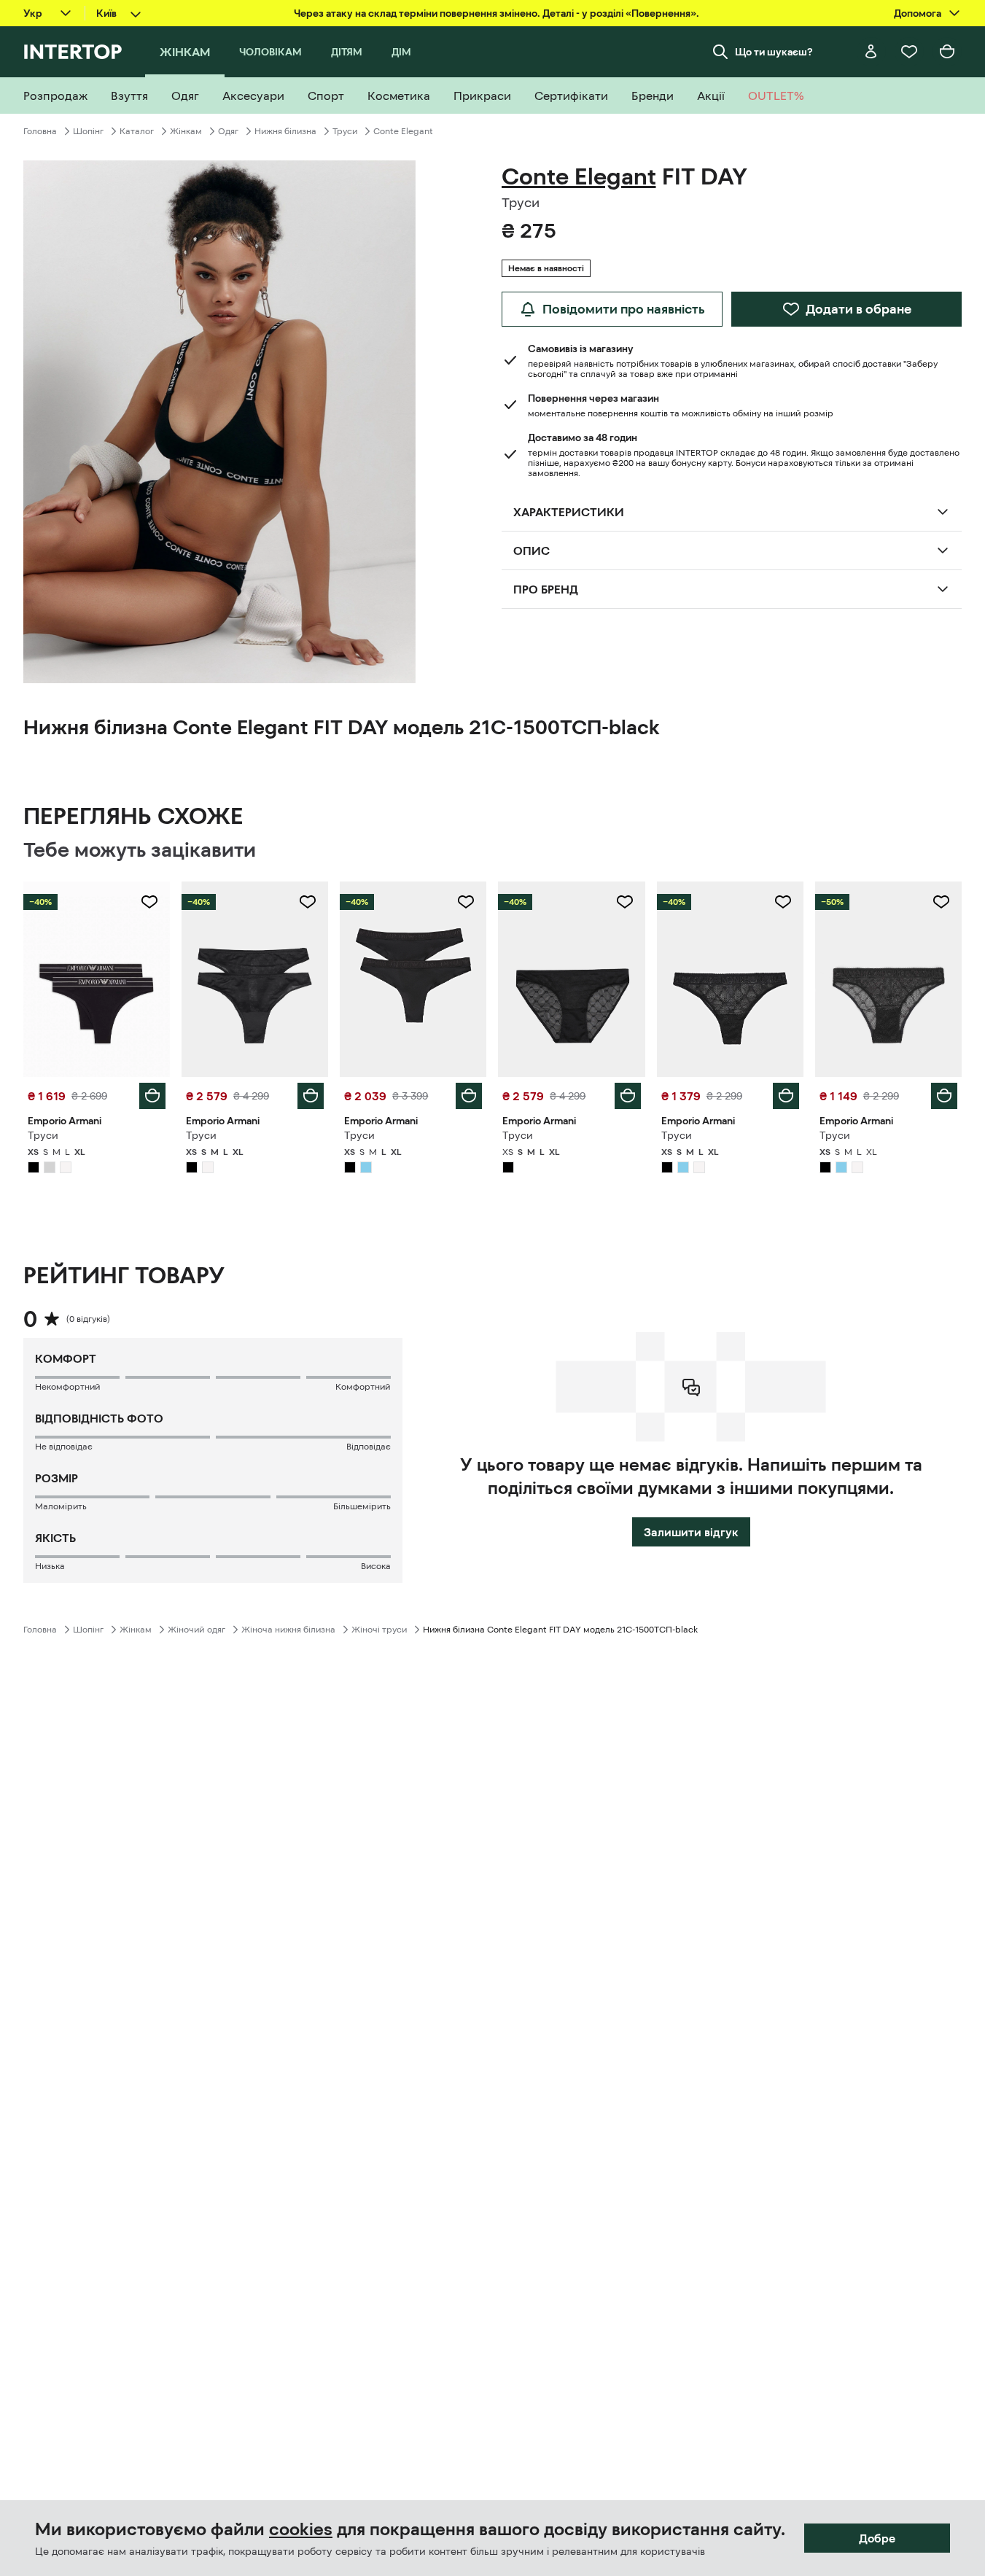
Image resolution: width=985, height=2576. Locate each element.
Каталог (137, 131)
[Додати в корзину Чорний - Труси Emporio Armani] (152, 1096)
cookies (301, 2529)
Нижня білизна (285, 131)
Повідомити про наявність (624, 309)
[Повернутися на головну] (73, 52)
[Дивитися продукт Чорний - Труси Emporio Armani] (97, 979)
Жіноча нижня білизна (288, 1630)
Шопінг (88, 131)
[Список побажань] (909, 52)
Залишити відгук (691, 1532)
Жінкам (186, 131)
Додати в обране (859, 309)
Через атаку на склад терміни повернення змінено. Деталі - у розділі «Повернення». (497, 13)
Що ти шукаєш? (774, 52)
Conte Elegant (403, 131)
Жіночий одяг (196, 1630)
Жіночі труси (379, 1630)
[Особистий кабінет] (871, 52)
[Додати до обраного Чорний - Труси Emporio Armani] (149, 902)
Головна (40, 131)
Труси (345, 131)
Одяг (228, 131)
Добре (877, 2538)
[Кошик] (947, 52)
